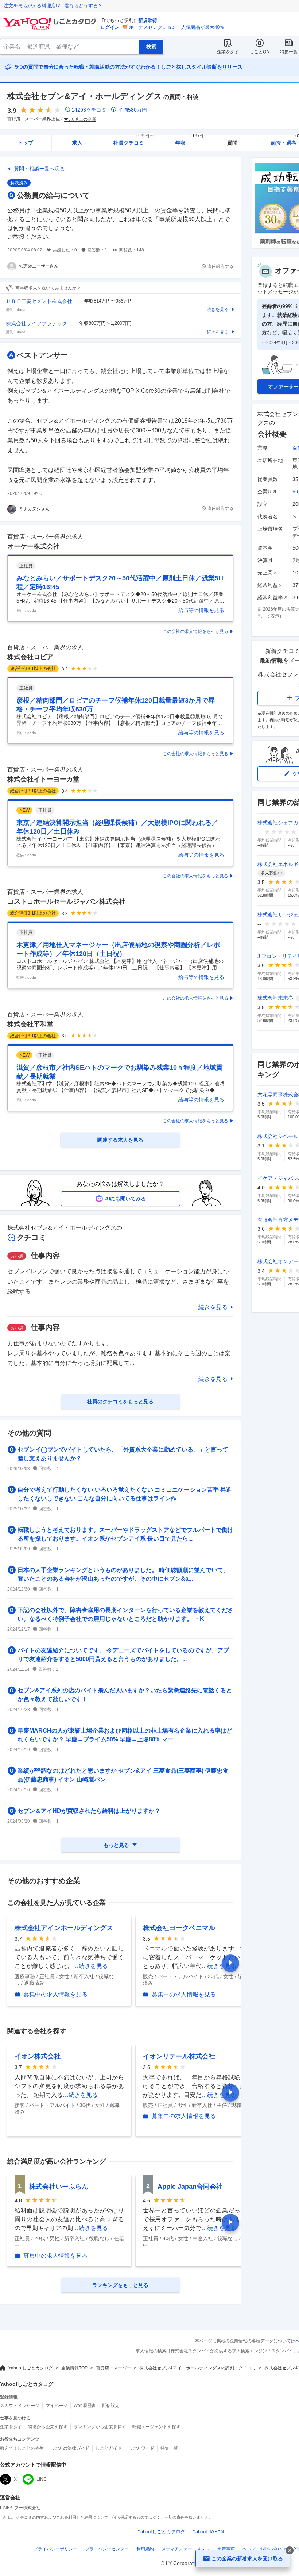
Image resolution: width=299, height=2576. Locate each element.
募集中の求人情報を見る (55, 1994)
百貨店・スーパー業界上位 (34, 119)
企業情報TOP (74, 2368)
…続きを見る (90, 1966)
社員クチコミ (133, 140)
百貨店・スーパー (113, 2368)
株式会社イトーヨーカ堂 (43, 779)
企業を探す (228, 52)
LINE (41, 2479)
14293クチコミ (89, 110)
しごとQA (259, 52)
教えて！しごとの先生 (22, 2448)
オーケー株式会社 (34, 546)
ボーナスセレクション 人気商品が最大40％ (177, 27)
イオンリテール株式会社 (179, 2056)
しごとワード (141, 2448)
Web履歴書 (85, 2406)
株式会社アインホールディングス (64, 1928)
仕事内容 (45, 1256)
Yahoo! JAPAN (208, 2532)
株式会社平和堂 (30, 1024)
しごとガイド (109, 2448)
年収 (190, 140)
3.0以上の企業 (82, 119)
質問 (232, 143)
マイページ (57, 2406)
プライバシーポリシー (55, 2549)
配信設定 (111, 2406)
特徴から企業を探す (48, 2427)
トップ (26, 143)
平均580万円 (132, 110)
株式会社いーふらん (59, 2187)
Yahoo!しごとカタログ (31, 2368)
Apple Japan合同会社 (190, 2187)
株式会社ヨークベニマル (179, 1928)
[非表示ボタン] (290, 2550)
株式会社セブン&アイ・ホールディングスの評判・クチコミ (198, 2368)
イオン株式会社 (38, 2056)
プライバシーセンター (107, 2549)
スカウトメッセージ (20, 2406)
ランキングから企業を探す (100, 2427)
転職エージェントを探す (156, 2427)
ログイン (110, 27)
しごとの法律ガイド (70, 2448)
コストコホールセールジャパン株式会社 (66, 901)
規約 (145, 2549)
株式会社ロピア (30, 657)
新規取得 (148, 20)
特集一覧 (289, 52)
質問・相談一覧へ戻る (39, 169)
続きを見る (213, 1307)
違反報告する (220, 266)
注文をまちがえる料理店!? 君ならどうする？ (53, 6)
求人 (77, 143)
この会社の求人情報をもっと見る (195, 631)
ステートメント (186, 2549)
